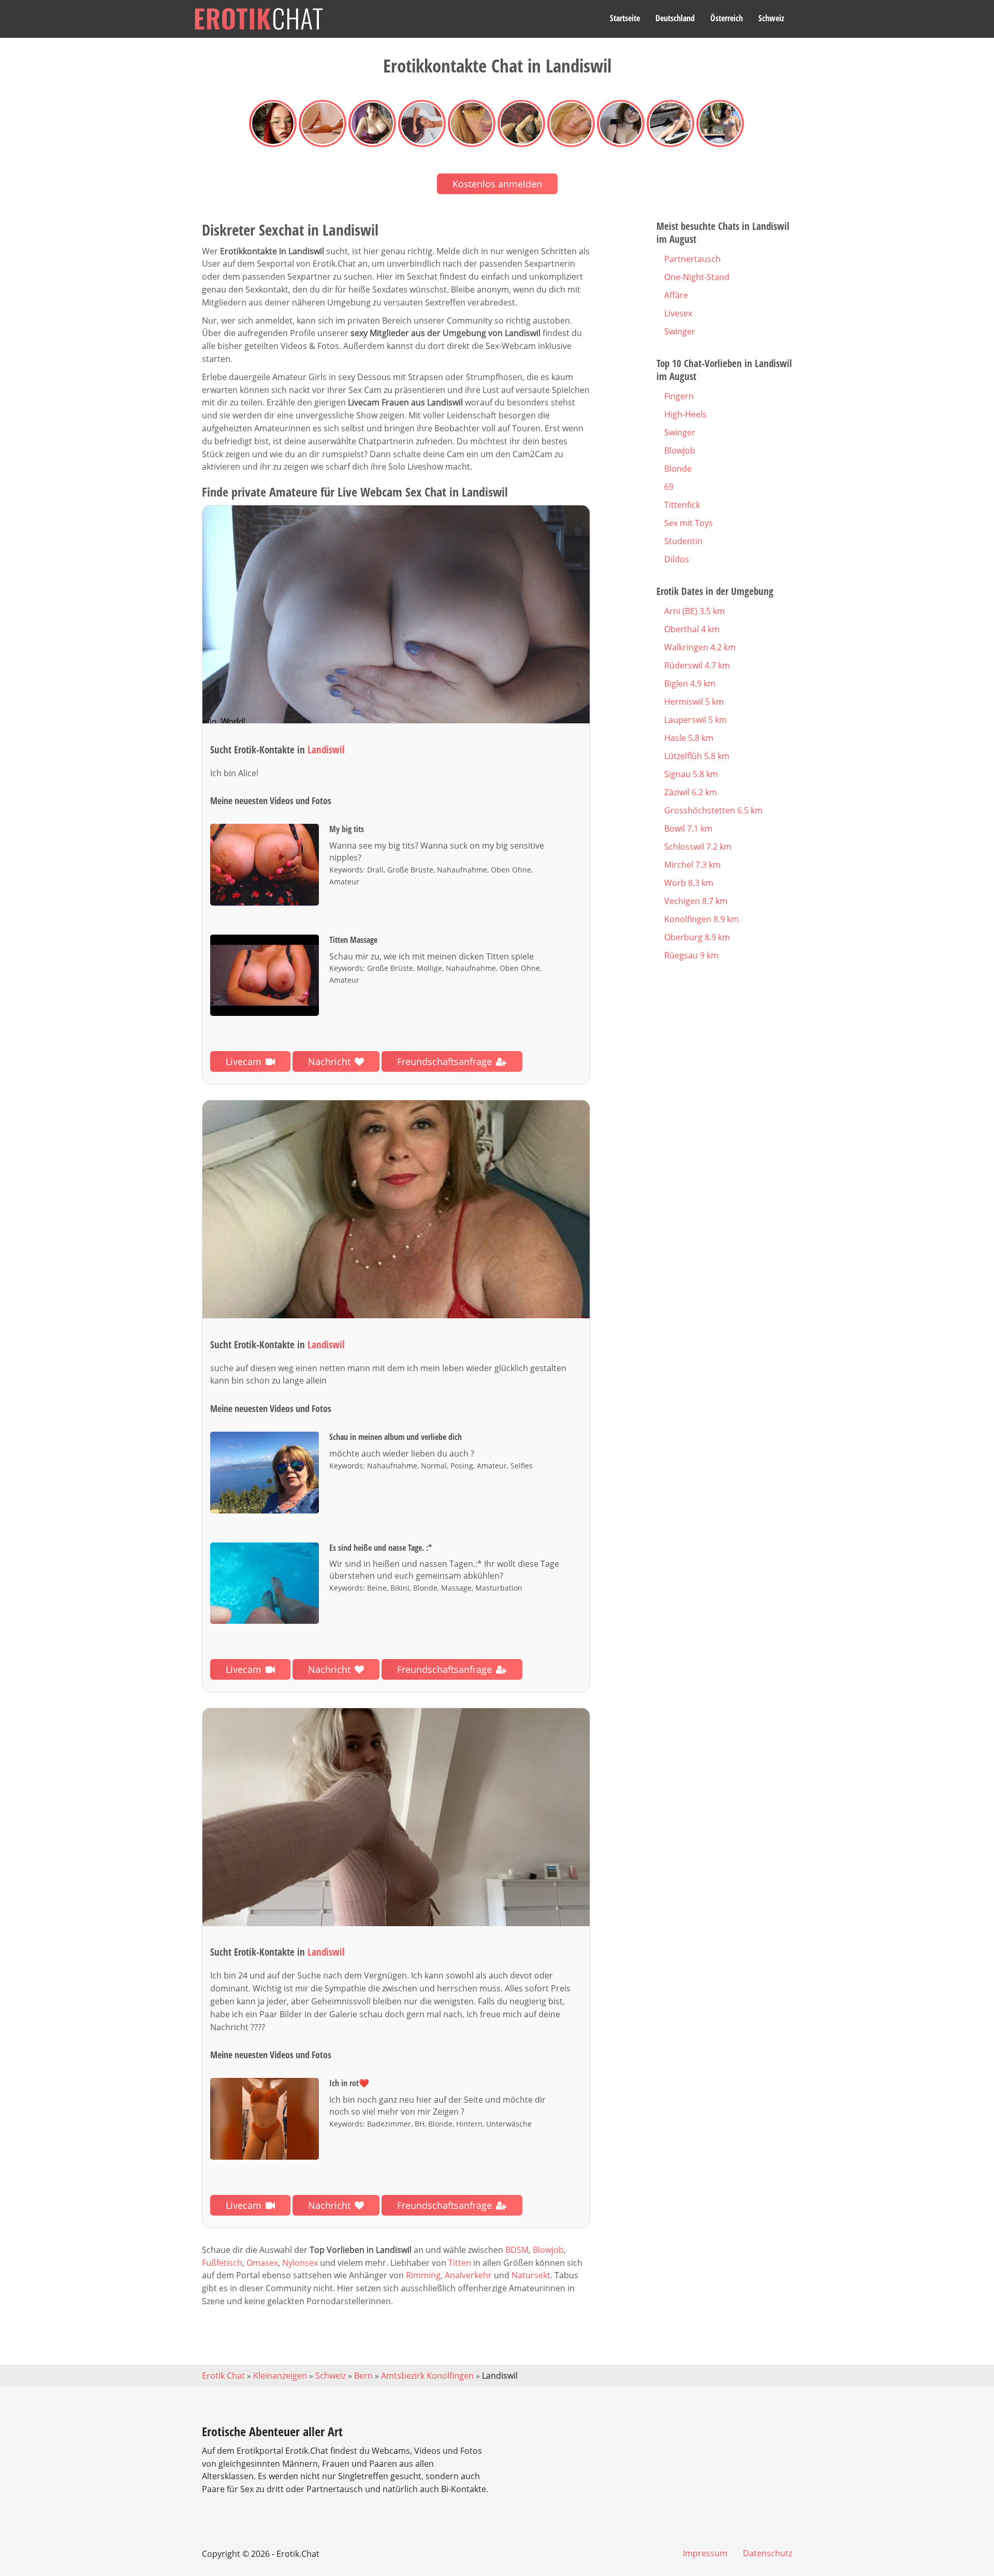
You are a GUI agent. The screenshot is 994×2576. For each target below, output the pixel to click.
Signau (691, 774)
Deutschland (675, 18)
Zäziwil (691, 792)
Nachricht (329, 1061)
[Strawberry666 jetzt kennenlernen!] (396, 1817)
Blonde (678, 469)
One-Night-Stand (697, 277)
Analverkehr (468, 2275)
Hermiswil (694, 702)
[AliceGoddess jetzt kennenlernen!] (396, 614)
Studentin (683, 541)
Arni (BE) (695, 611)
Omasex (262, 2263)
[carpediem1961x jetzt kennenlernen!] (396, 1209)
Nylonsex (300, 2263)
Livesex (678, 313)
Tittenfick (682, 505)
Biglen (690, 683)
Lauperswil (696, 720)
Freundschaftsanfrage (444, 1061)
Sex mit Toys (689, 523)
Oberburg (697, 937)
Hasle (689, 738)
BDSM (517, 2250)
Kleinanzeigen (280, 2376)
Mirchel (692, 865)
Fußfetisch (222, 2263)
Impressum (705, 2553)
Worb (689, 883)
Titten (460, 2263)
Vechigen (696, 901)
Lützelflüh (697, 756)
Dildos (677, 559)
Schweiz (771, 18)
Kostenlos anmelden (497, 184)
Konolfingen (701, 919)
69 (669, 487)
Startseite (625, 18)
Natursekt (531, 2275)
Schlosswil (698, 847)
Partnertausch (692, 259)
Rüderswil (697, 665)
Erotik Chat (223, 2376)
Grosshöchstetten (713, 810)
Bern (363, 2376)
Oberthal (692, 629)
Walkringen (700, 647)
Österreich (727, 18)
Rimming (423, 2275)
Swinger (680, 331)
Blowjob (548, 2250)
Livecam (244, 1061)
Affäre (676, 295)
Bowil (688, 828)
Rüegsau (691, 955)
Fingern (679, 396)
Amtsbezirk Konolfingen (427, 2376)
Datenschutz (768, 2553)
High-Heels (685, 414)
